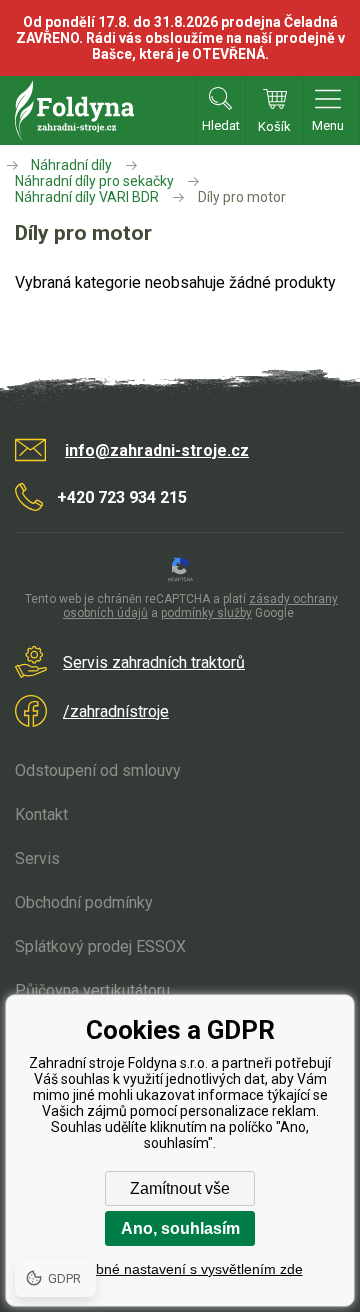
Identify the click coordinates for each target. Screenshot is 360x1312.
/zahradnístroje (116, 711)
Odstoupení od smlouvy (98, 770)
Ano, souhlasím (180, 1228)
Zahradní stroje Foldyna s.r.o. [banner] (74, 110)
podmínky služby (206, 613)
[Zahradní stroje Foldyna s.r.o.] (14, 165)
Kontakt (41, 814)
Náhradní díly (71, 165)
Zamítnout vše (180, 1188)
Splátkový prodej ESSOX (100, 946)
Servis (37, 858)
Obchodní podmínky (84, 902)
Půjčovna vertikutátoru (92, 990)
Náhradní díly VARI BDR (87, 197)
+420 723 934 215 (122, 497)
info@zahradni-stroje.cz (157, 450)
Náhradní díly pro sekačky (94, 181)
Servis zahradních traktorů (154, 662)
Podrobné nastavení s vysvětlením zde (180, 1269)
